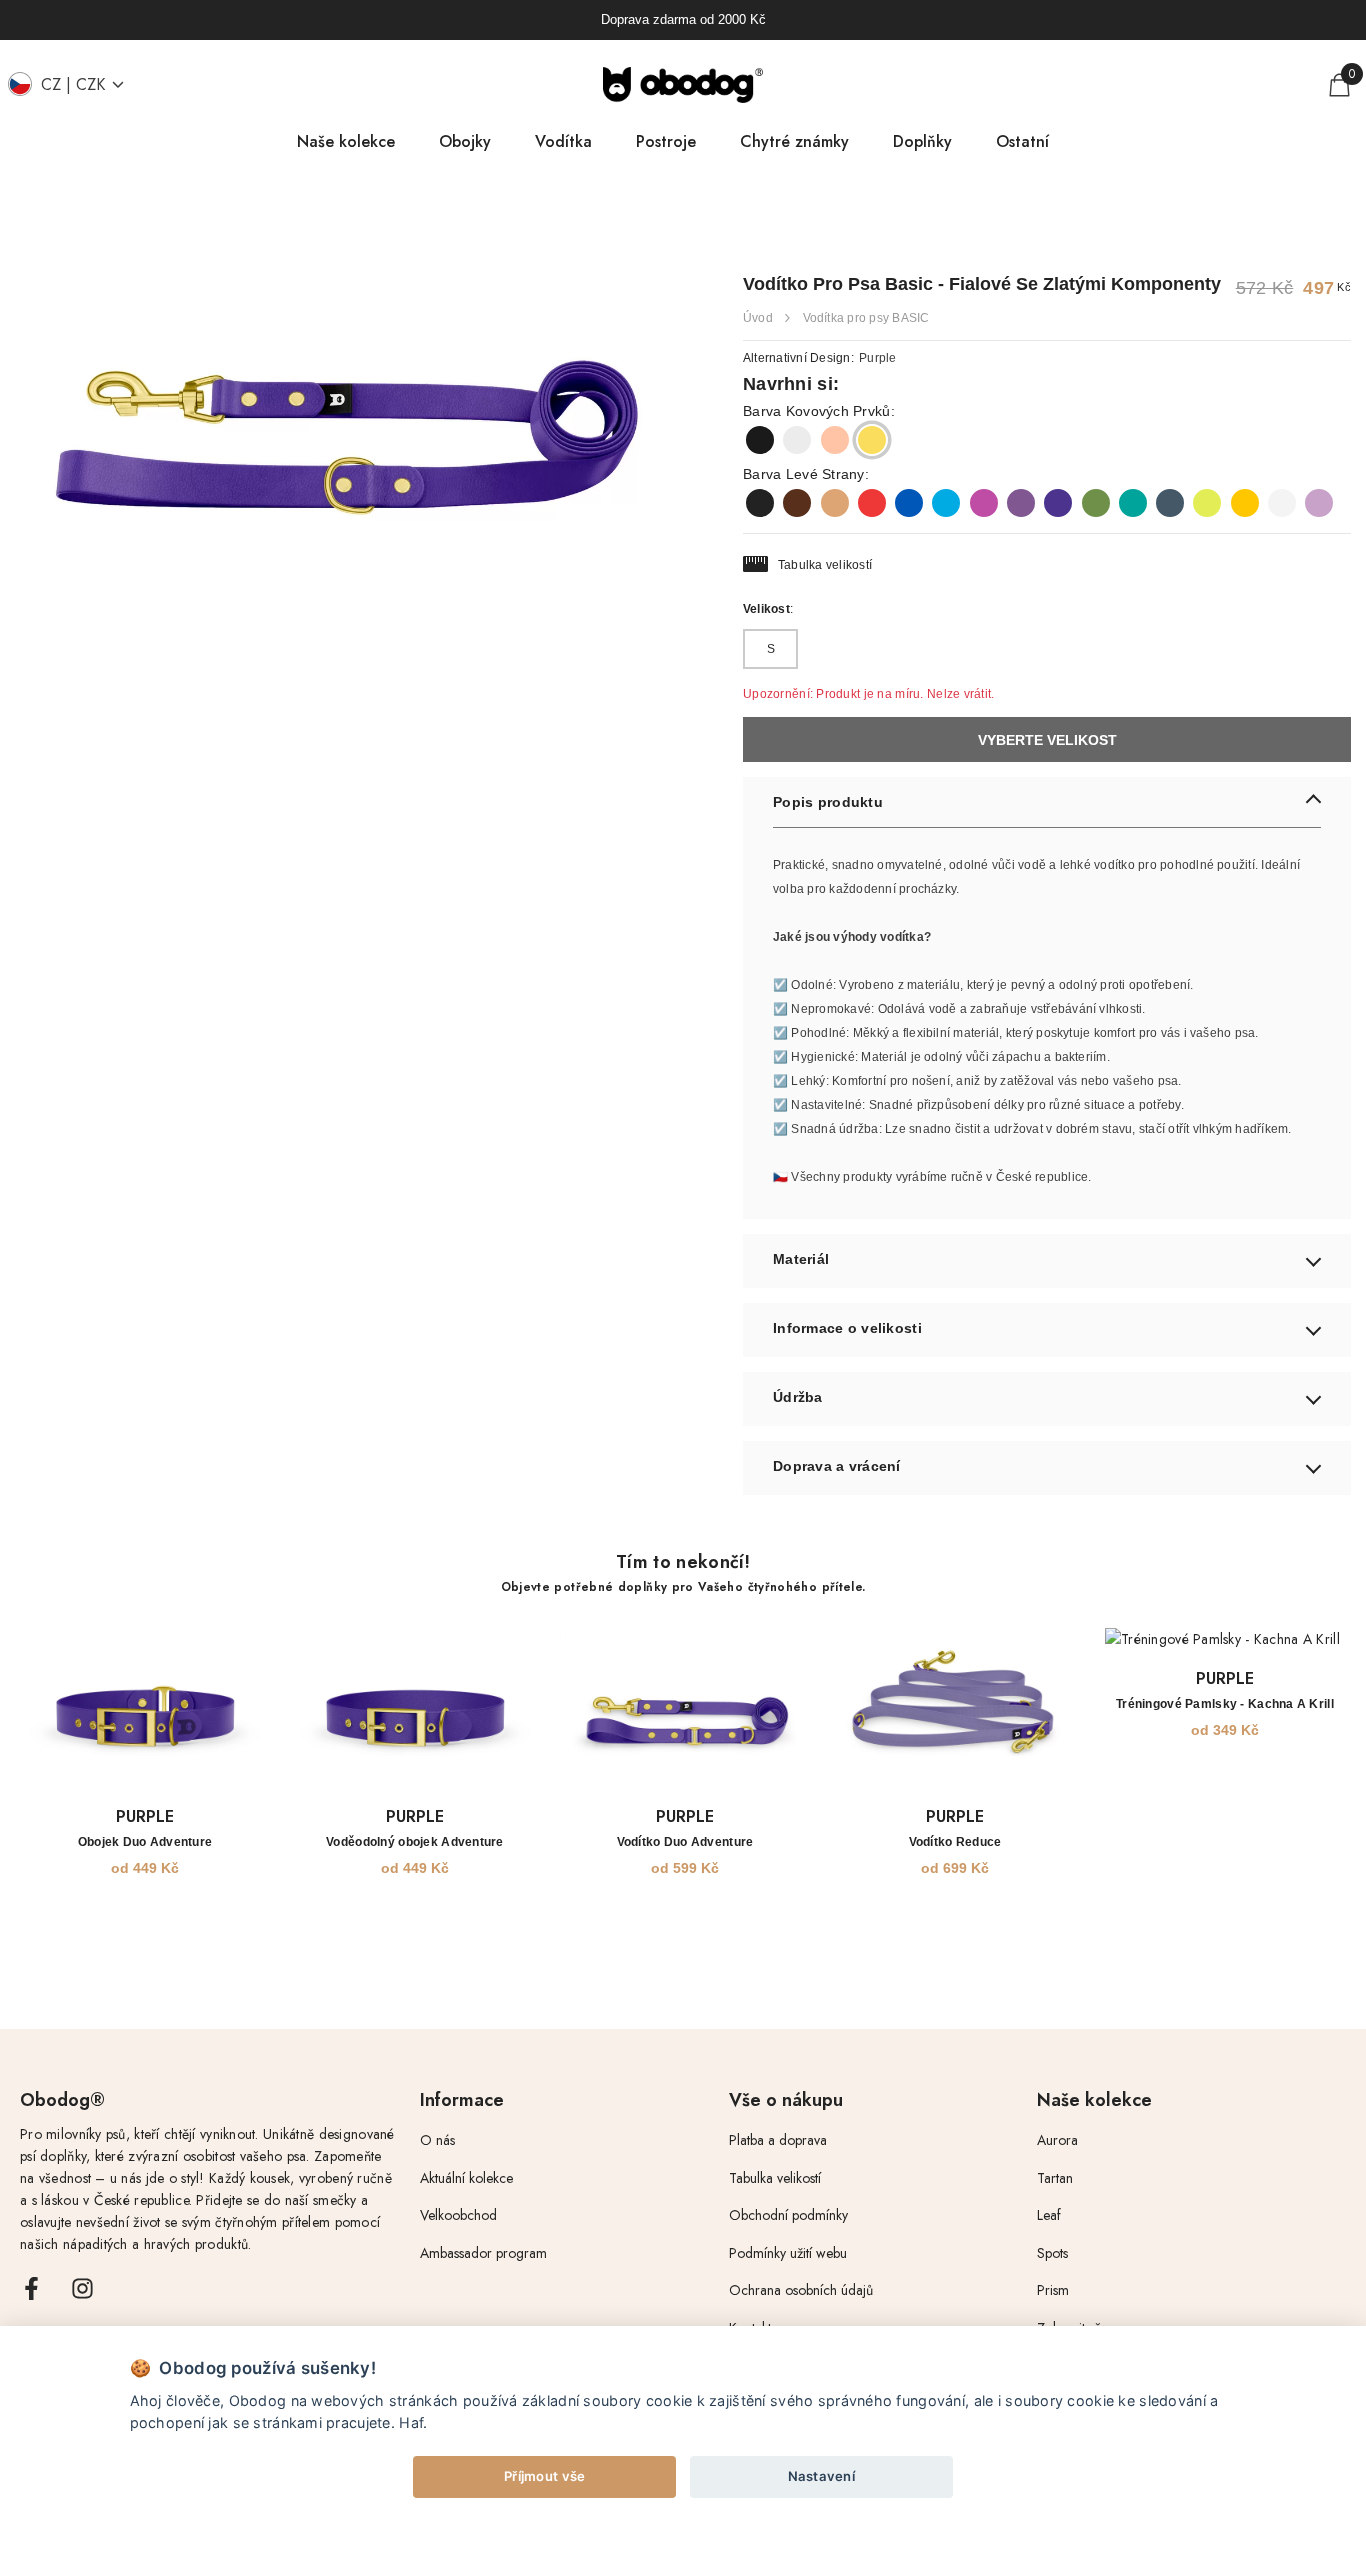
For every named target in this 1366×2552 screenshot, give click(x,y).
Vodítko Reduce (955, 1842)
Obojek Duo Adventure (145, 1842)
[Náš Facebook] (31, 2288)
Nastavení (822, 2476)
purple (145, 1816)
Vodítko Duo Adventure (685, 1842)
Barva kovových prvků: (819, 411)
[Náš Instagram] (82, 2288)
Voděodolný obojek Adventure (415, 1842)
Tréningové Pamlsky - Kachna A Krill (1225, 1704)
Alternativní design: (820, 358)
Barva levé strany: (806, 474)
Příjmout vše (544, 2476)
